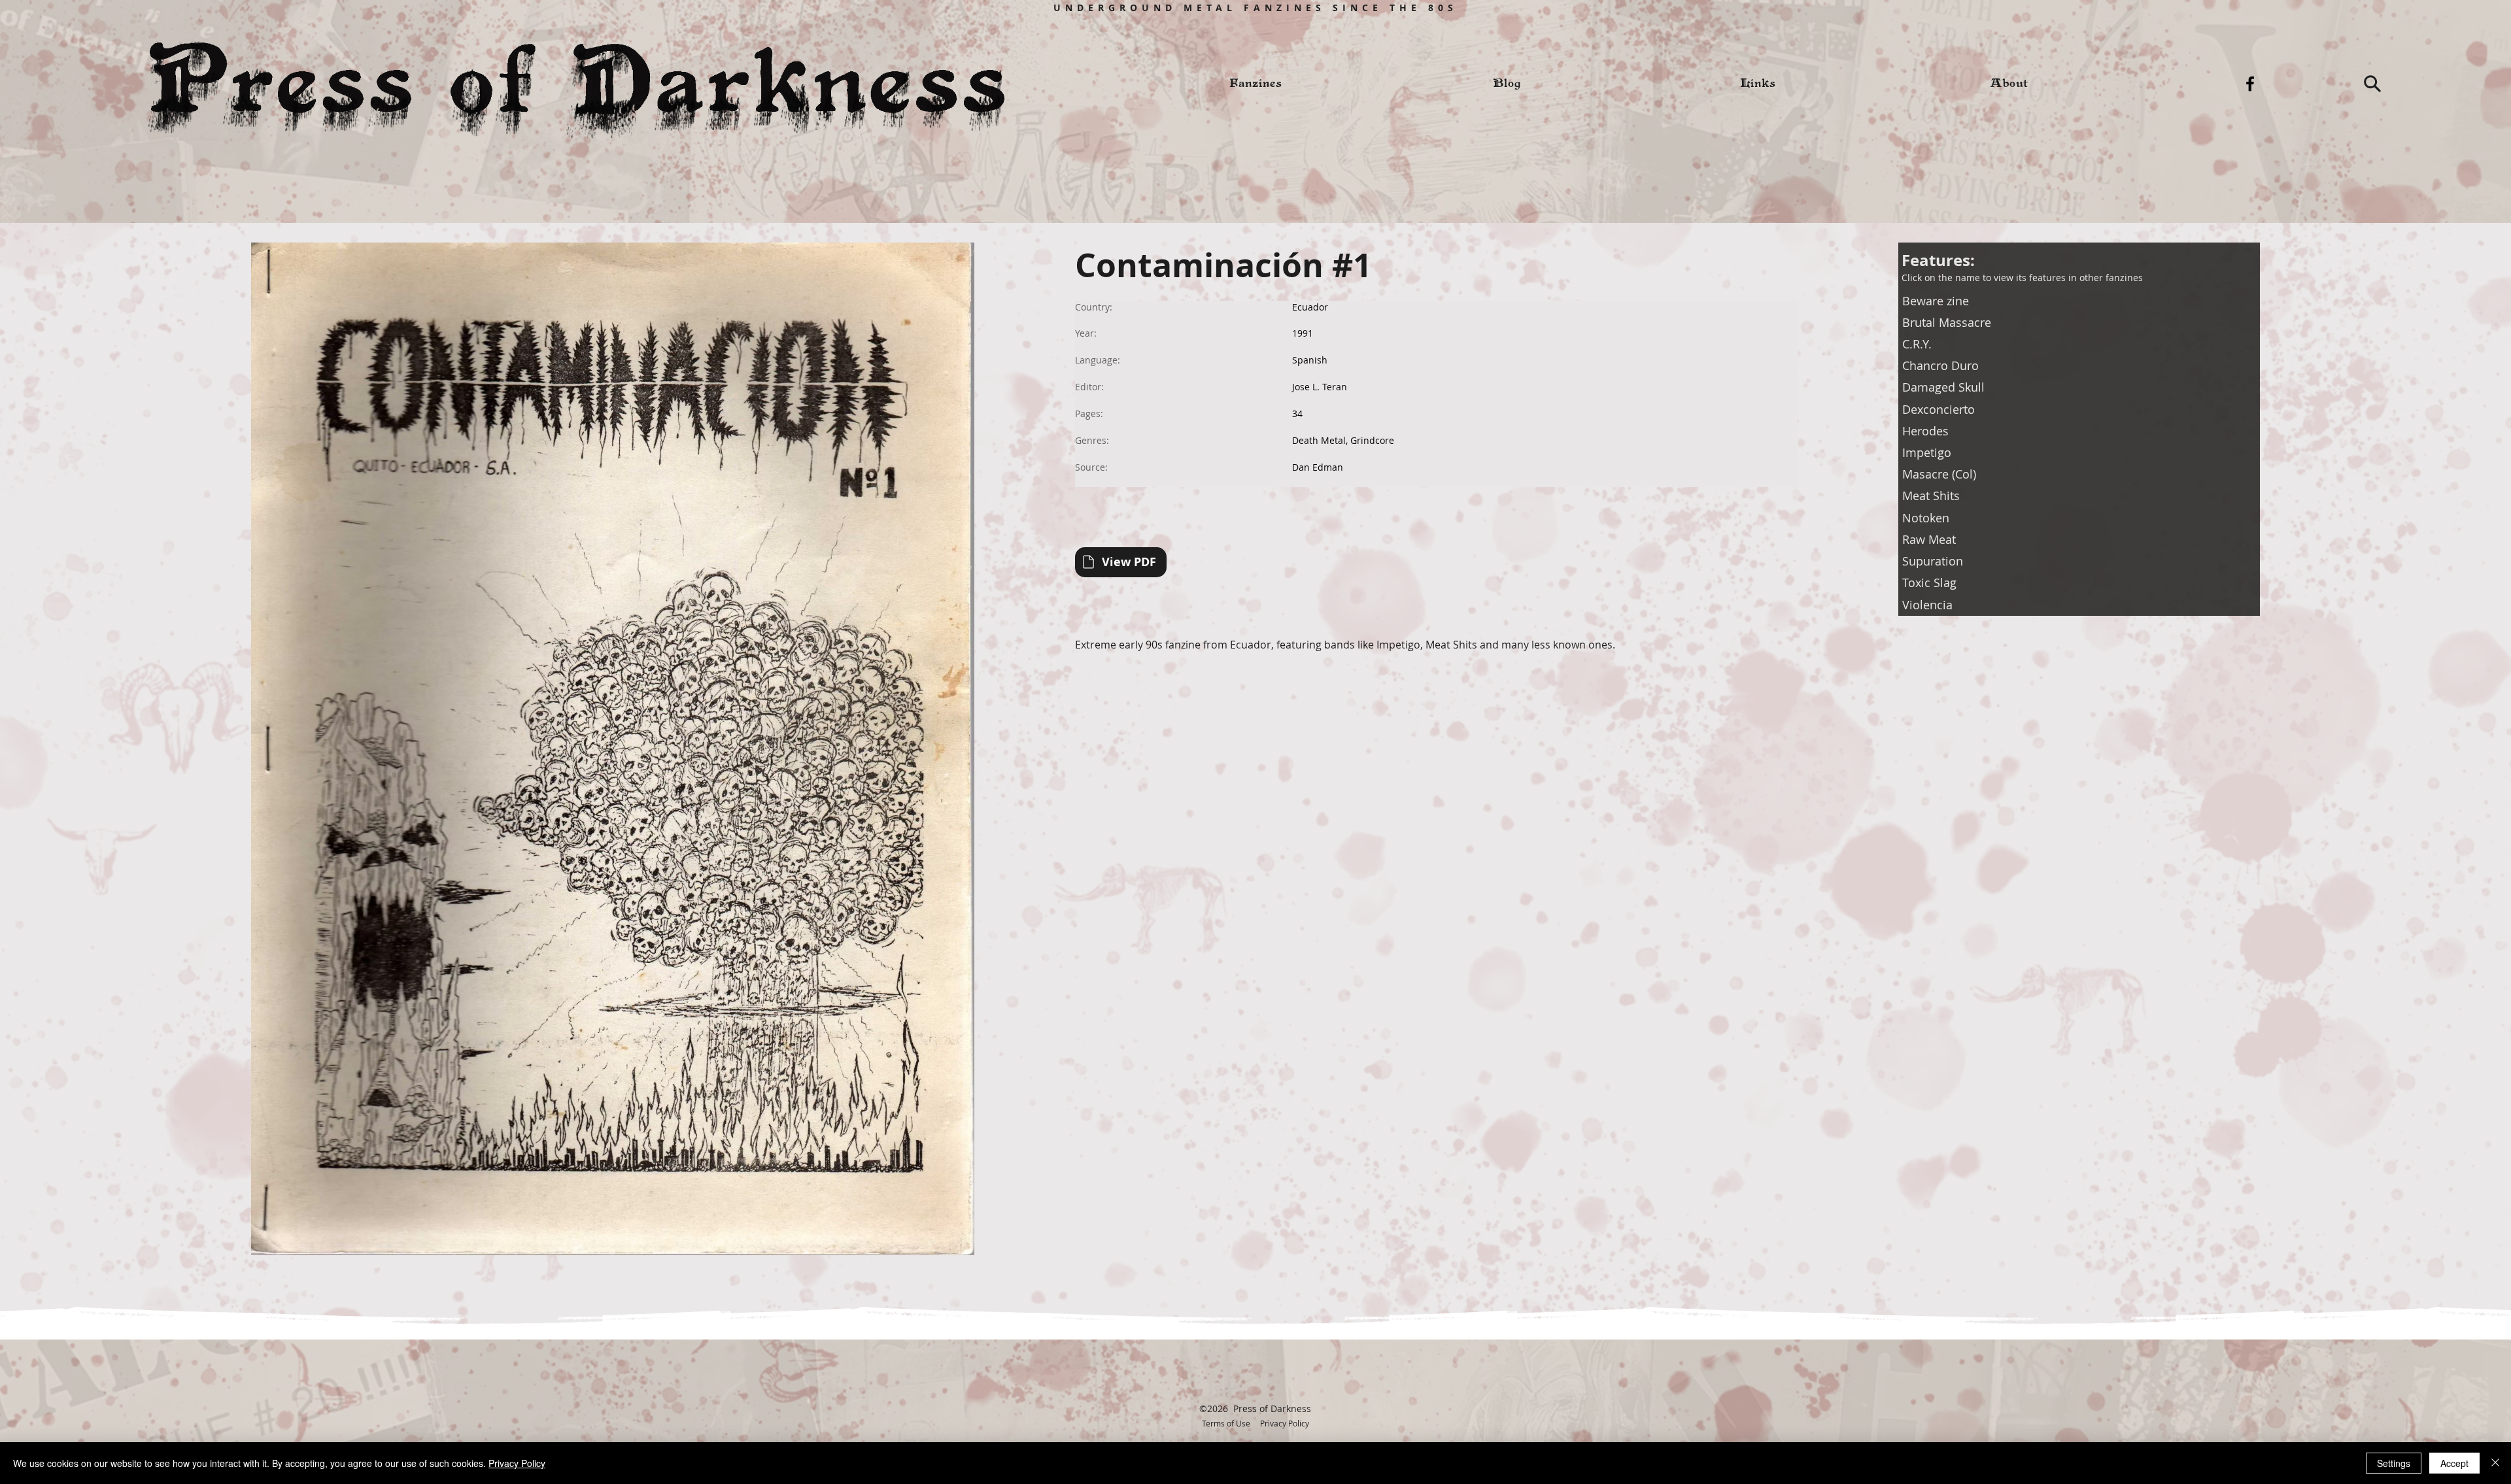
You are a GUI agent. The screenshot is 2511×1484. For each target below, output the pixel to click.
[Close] (2495, 1463)
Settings (2394, 1463)
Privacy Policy (1285, 1423)
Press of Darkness (1272, 1408)
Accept (2454, 1463)
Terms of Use (1226, 1423)
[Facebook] (2250, 84)
